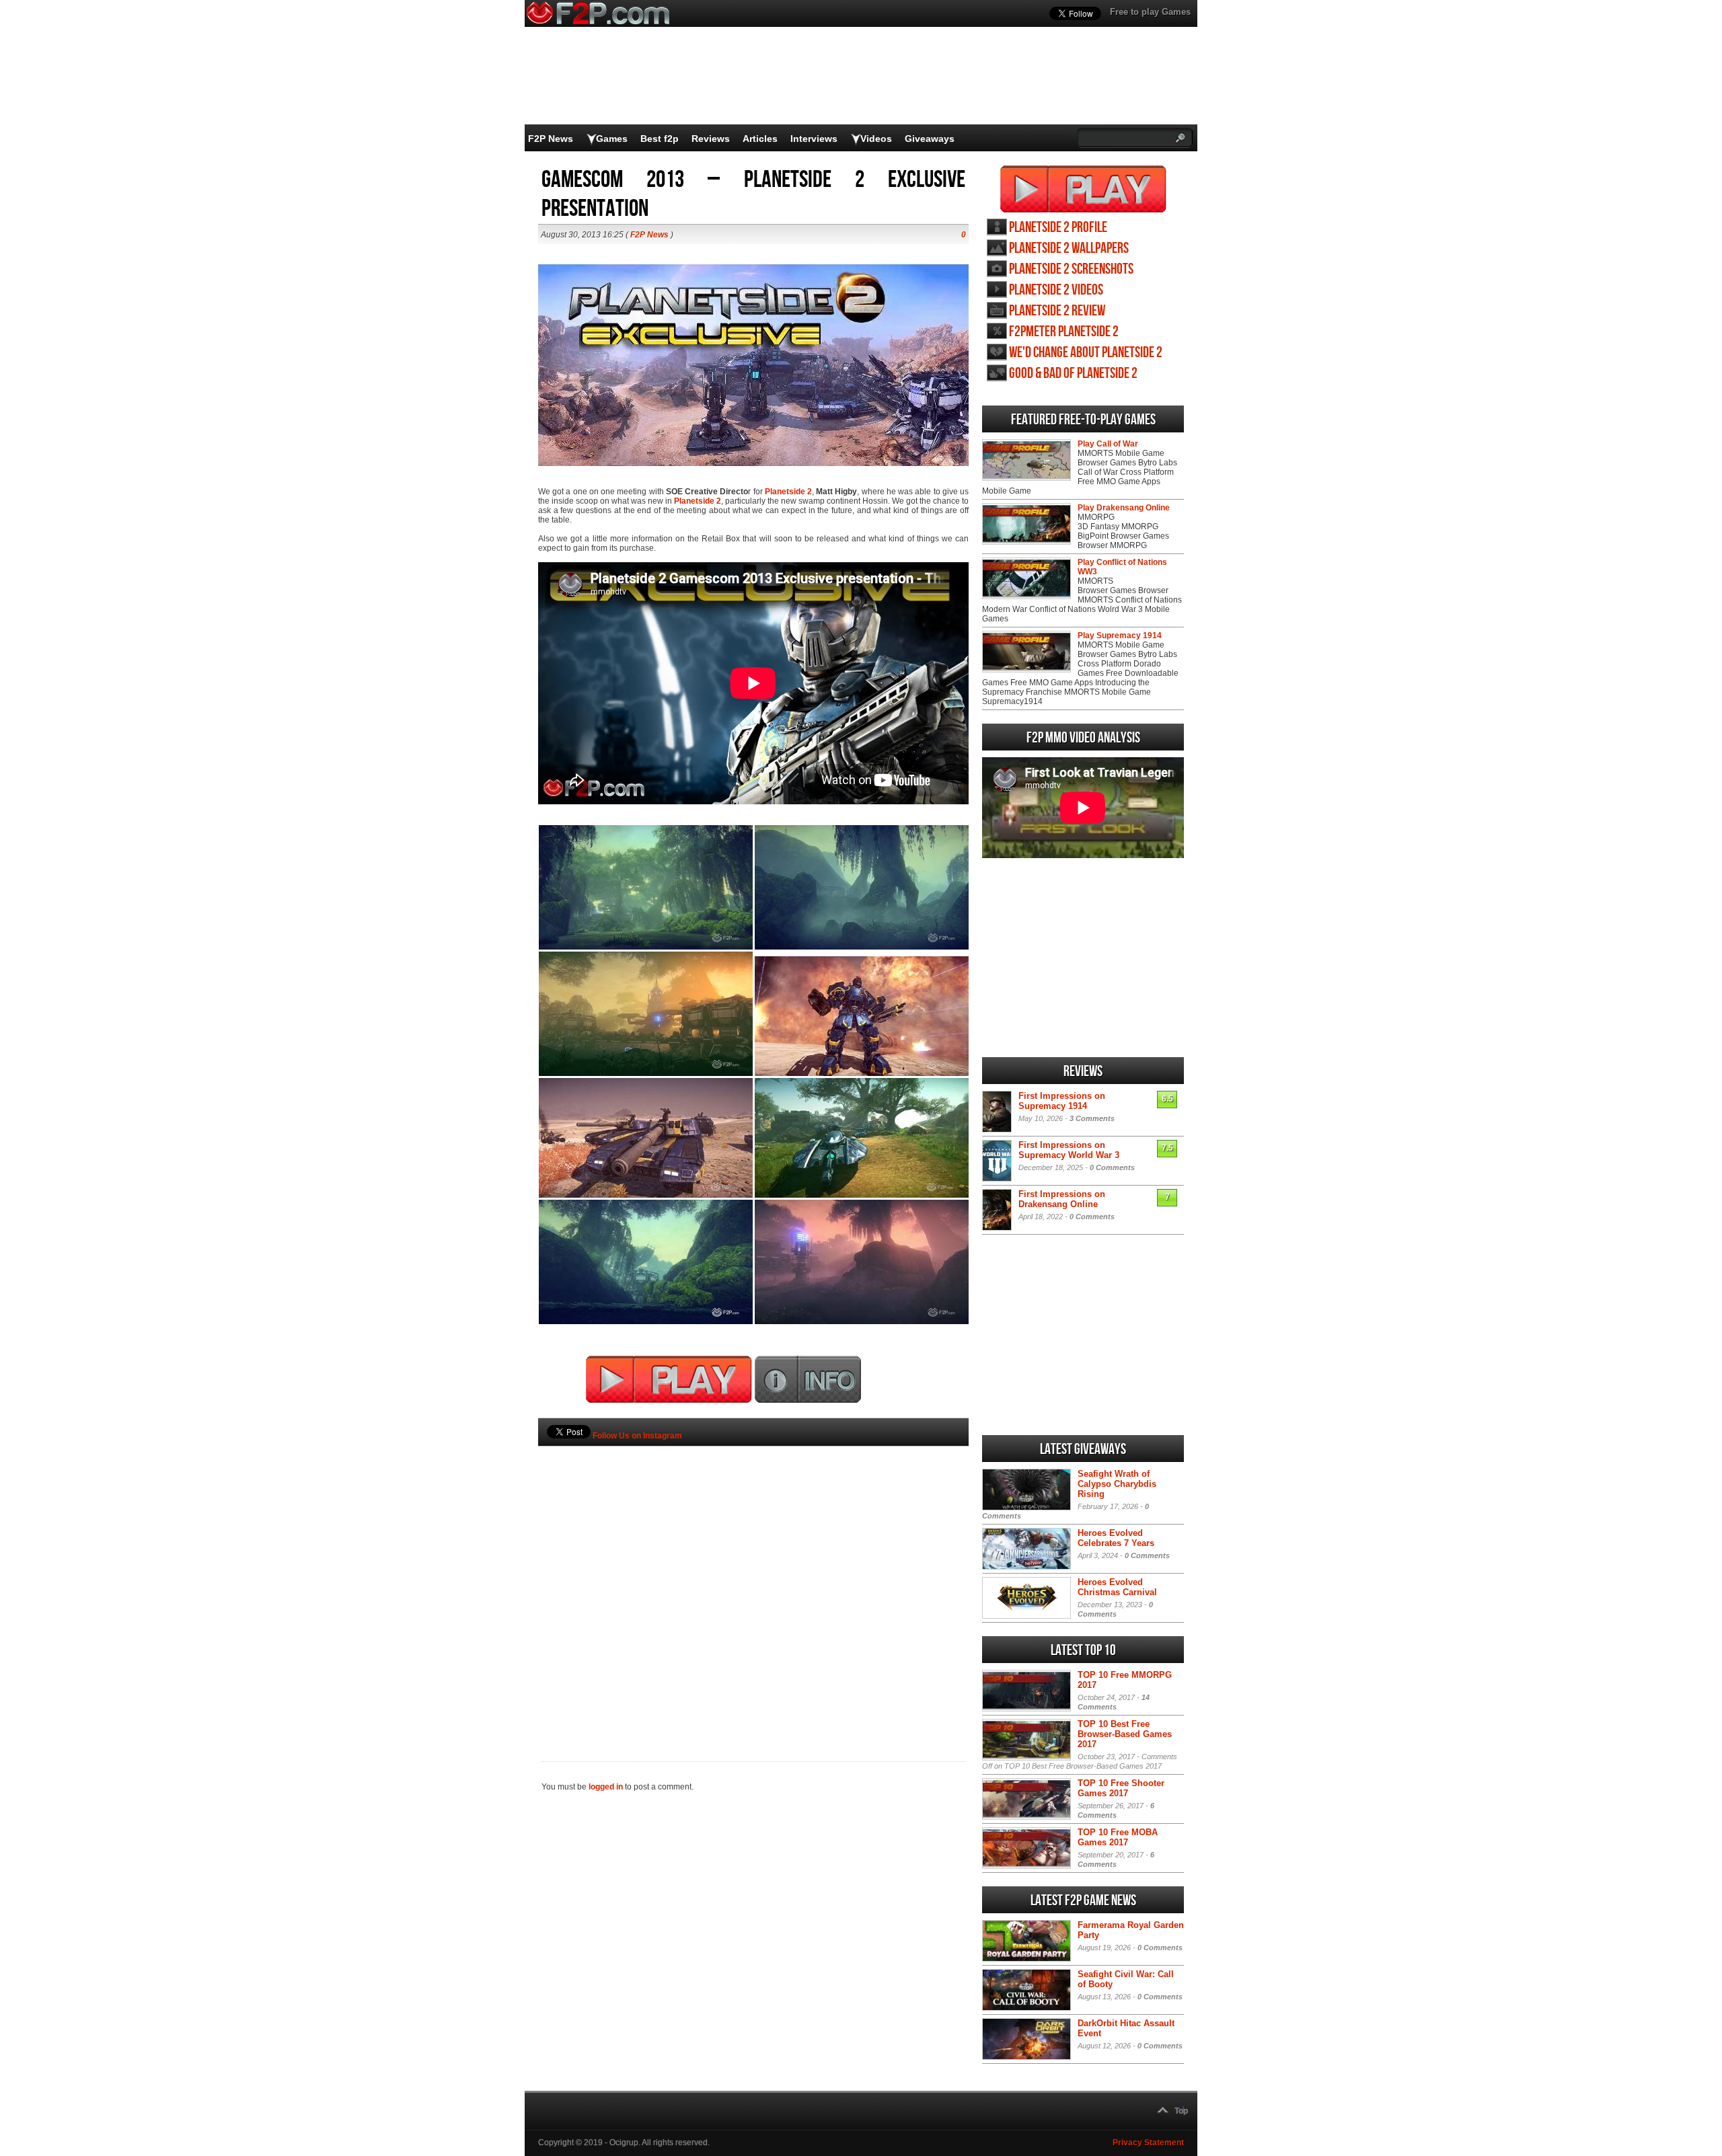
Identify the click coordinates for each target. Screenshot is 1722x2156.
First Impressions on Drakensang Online (1062, 1199)
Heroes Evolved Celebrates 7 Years (1116, 1538)
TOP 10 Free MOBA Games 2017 (1118, 1837)
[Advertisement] (753, 1581)
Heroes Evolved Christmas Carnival (1117, 1587)
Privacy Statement (1148, 2143)
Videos (876, 139)
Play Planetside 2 (1083, 189)
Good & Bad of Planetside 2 (1073, 374)
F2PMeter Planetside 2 (1064, 332)
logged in (606, 1787)
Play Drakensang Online (1124, 508)
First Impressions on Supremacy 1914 (1062, 1101)
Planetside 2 (788, 492)
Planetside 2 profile (1058, 228)
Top (1181, 2111)
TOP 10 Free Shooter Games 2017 (1121, 1788)
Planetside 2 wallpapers (1069, 248)
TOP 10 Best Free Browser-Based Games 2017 (1125, 1734)
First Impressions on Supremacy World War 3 (1069, 1150)
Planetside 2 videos (1056, 290)
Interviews (814, 139)
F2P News (551, 139)
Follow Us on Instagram (637, 1436)
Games (612, 139)
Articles (760, 139)
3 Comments (1092, 1118)
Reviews (711, 139)
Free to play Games (1150, 12)
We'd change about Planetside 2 (1086, 353)
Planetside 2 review (1057, 311)
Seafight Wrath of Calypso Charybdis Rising (1117, 1484)
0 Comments (1112, 1167)
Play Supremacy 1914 (1120, 636)
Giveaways (930, 139)
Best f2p (660, 139)
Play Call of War (1108, 444)
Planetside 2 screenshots (1071, 269)
